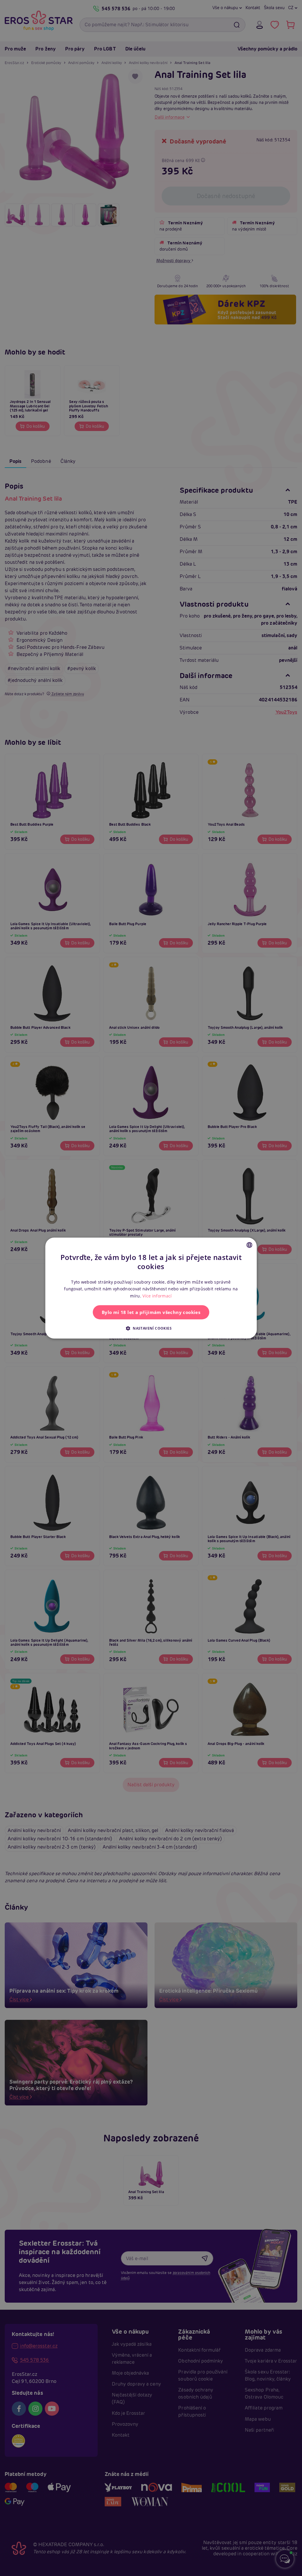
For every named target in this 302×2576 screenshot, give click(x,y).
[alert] (151, 1288)
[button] (151, 1328)
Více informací (157, 1296)
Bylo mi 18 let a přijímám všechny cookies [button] (151, 1312)
